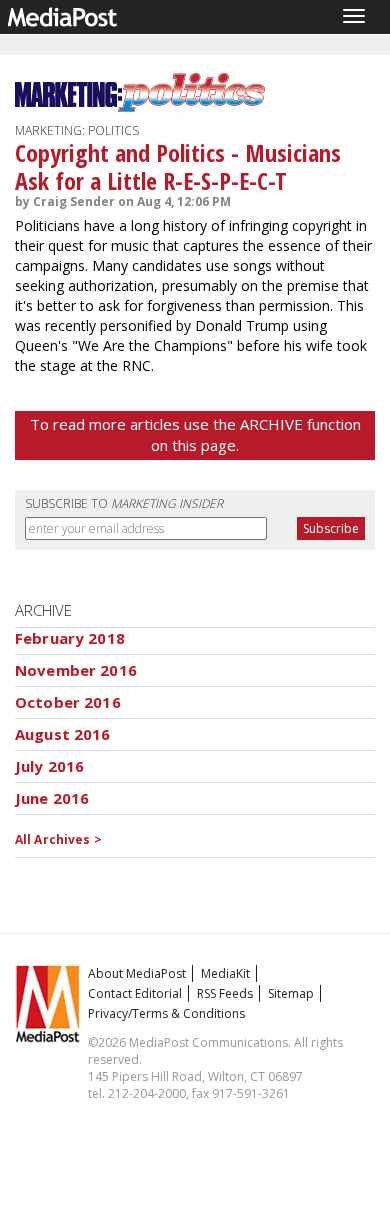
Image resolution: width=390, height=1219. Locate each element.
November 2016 (76, 670)
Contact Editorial (135, 993)
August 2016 (63, 734)
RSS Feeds (225, 993)
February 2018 (70, 638)
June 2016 (52, 798)
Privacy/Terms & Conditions (166, 1013)
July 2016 (49, 766)
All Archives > (58, 839)
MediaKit (225, 973)
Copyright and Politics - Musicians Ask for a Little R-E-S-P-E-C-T (178, 166)
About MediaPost (137, 973)
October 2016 (68, 702)
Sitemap (291, 993)
